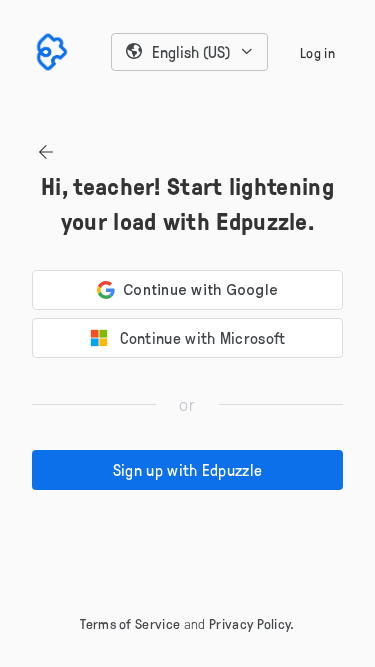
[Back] (46, 152)
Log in (317, 52)
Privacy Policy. (252, 623)
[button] (190, 52)
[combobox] (190, 52)
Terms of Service (130, 623)
